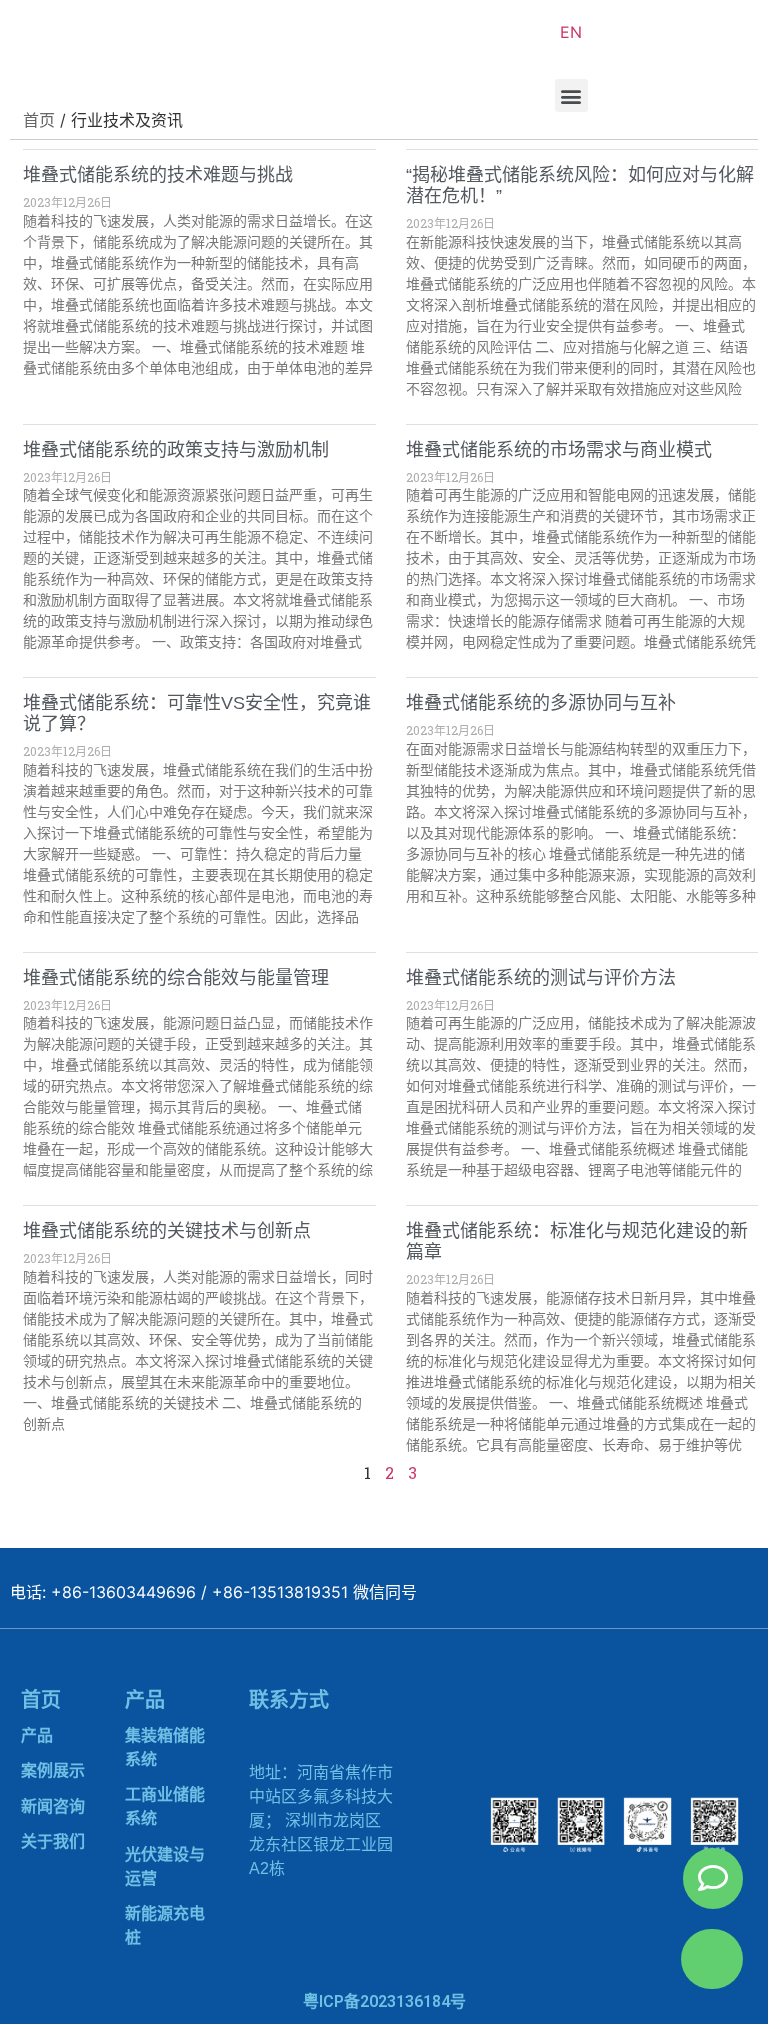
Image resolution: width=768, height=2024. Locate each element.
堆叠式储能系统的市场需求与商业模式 (559, 450)
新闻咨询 (53, 1806)
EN (571, 32)
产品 (37, 1735)
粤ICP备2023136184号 (384, 2001)
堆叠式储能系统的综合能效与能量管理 (176, 978)
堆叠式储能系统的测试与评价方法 (541, 978)
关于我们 (53, 1841)
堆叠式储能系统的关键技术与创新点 (167, 1231)
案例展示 (53, 1770)
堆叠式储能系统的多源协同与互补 (541, 703)
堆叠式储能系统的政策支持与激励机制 (176, 450)
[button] (571, 95)
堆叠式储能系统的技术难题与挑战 (158, 175)
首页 (41, 1700)
